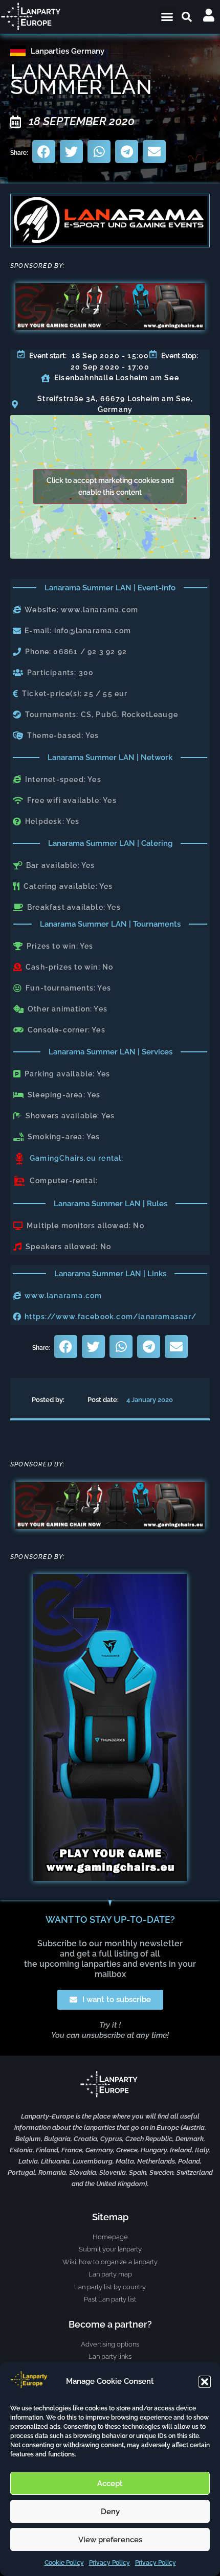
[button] (205, 2382)
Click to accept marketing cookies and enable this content (110, 486)
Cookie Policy (64, 2563)
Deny (110, 2512)
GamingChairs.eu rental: (77, 1158)
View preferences (110, 2540)
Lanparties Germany (68, 51)
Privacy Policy (109, 2563)
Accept (110, 2483)
